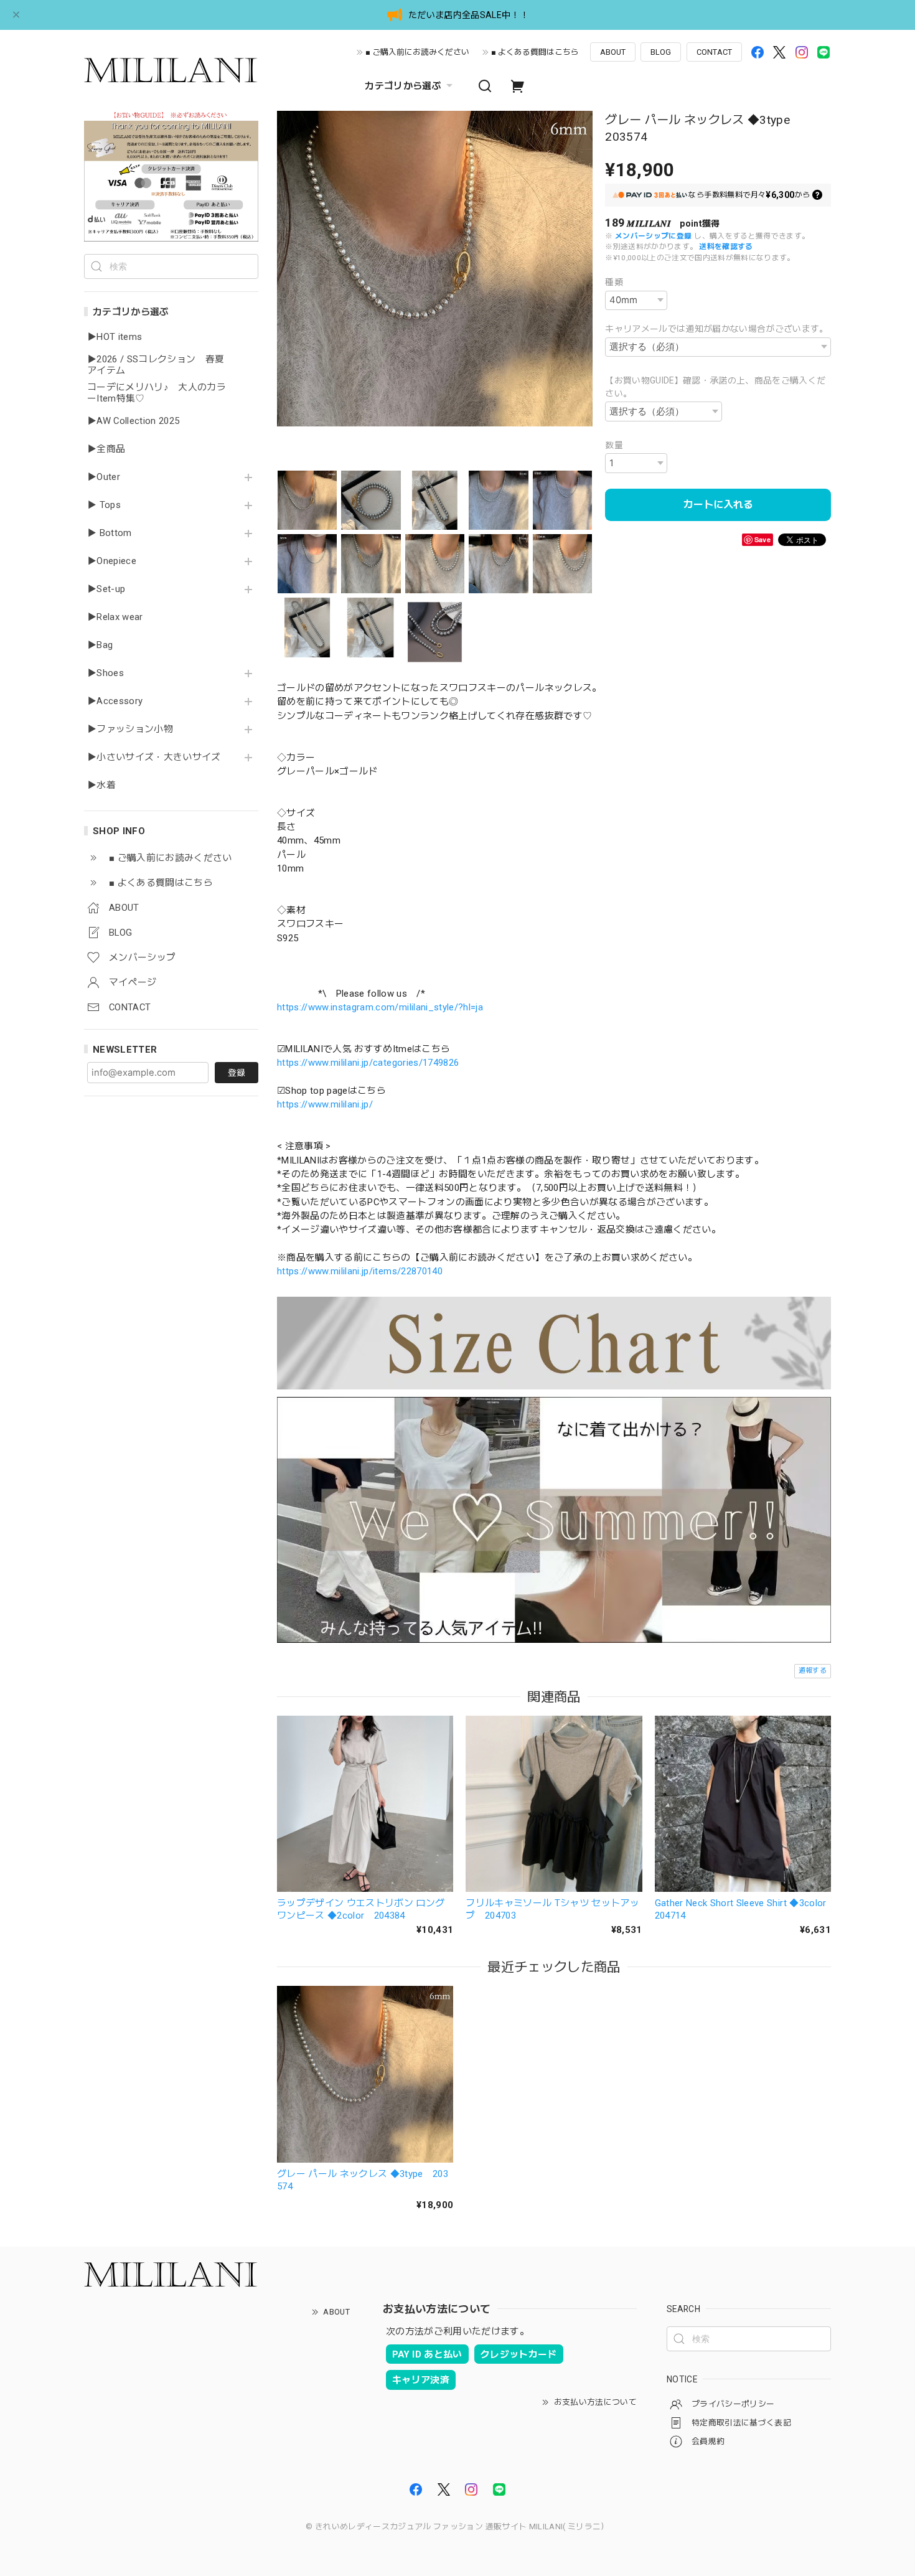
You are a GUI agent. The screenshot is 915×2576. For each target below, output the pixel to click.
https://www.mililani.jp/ (325, 1104)
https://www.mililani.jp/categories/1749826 (368, 1063)
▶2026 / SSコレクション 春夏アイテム (156, 365)
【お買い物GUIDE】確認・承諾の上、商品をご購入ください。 (715, 387)
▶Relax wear (115, 617)
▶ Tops (104, 505)
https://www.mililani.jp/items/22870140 (360, 1271)
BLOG (661, 52)
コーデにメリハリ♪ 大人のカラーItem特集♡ (157, 393)
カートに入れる (718, 505)
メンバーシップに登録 (653, 236)
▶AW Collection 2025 (133, 421)
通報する (813, 1671)
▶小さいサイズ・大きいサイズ (154, 757)
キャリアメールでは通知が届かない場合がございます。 (717, 329)
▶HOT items (115, 337)
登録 (237, 1073)
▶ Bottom (110, 533)
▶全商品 (106, 449)
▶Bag (100, 645)
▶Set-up (106, 589)
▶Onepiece (112, 561)
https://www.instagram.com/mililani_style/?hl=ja (380, 1007)
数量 (614, 445)
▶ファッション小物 (130, 729)
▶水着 (101, 785)
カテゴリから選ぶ (403, 86)
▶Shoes (106, 673)
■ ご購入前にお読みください (417, 52)
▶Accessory (115, 701)
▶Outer (104, 477)
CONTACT (714, 52)
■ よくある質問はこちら (535, 52)
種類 (614, 282)
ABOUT (613, 52)
